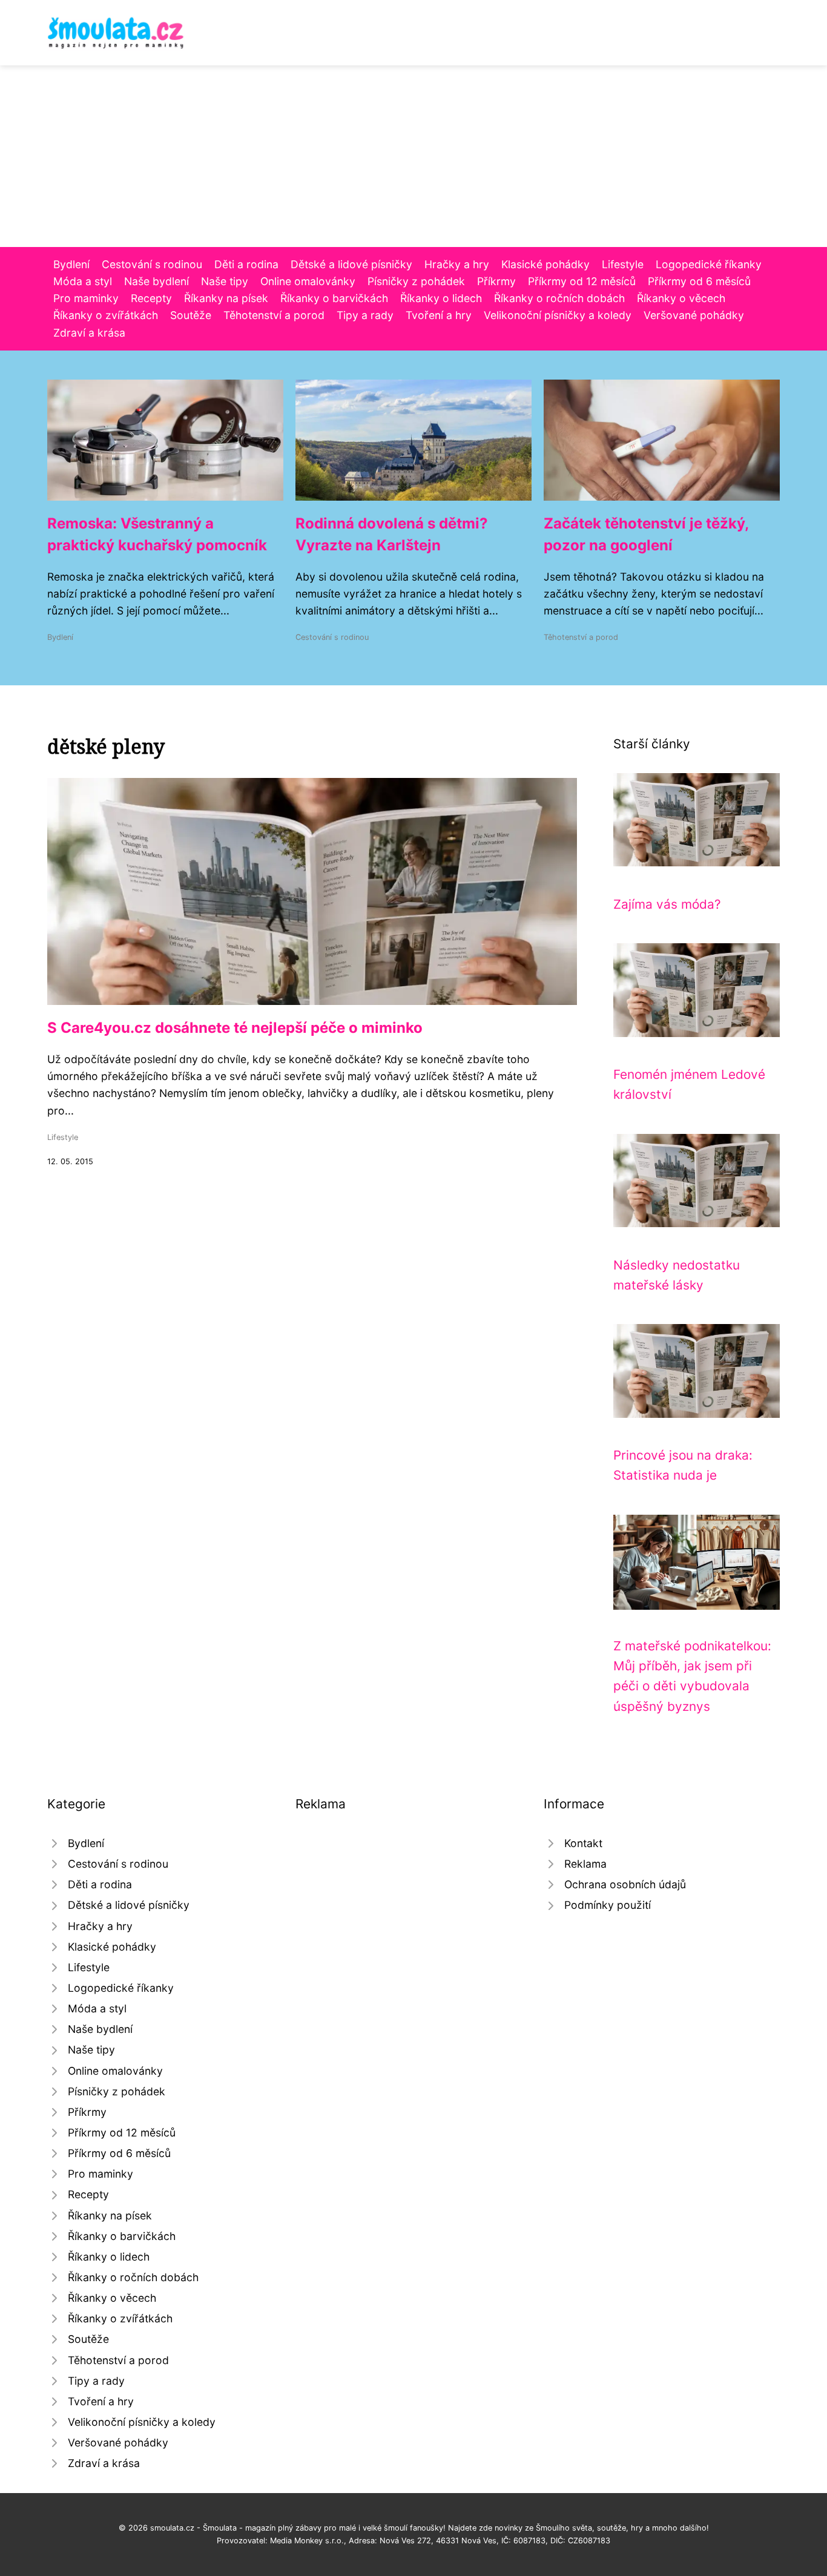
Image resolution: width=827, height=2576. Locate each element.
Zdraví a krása (89, 333)
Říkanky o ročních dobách (559, 298)
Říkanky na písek (226, 298)
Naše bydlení (157, 281)
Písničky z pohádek (416, 281)
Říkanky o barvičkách (334, 298)
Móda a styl (83, 281)
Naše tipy (225, 281)
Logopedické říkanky (709, 264)
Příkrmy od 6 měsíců (699, 281)
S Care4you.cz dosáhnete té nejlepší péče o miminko (235, 1028)
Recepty (151, 298)
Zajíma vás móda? (667, 904)
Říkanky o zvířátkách (106, 315)
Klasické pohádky (545, 264)
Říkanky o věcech (681, 298)
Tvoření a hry (439, 315)
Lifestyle (623, 264)
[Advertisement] (413, 156)
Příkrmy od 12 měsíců (582, 281)
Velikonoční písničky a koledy (558, 315)
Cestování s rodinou (152, 264)
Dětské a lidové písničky (351, 264)
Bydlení (71, 264)
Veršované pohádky (694, 315)
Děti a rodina (246, 264)
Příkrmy (496, 281)
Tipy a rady (365, 315)
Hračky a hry (457, 264)
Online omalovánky (308, 281)
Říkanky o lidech (441, 298)
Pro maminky (86, 298)
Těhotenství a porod (274, 315)
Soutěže (191, 315)
